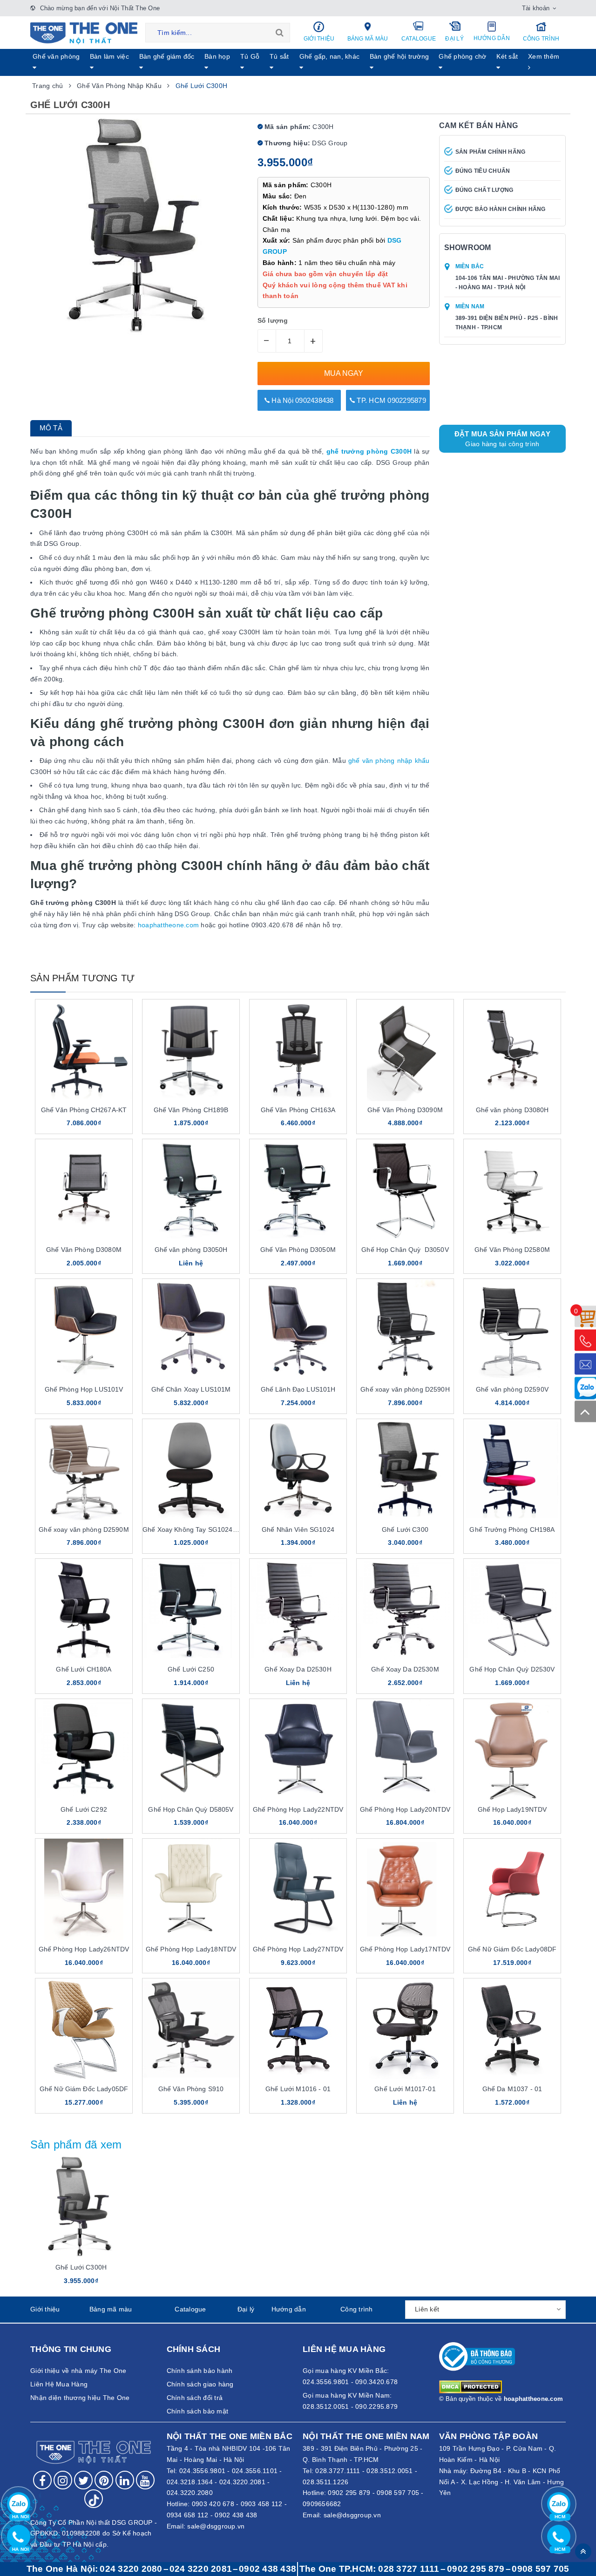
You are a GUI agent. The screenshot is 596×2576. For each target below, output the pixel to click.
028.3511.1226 (325, 2482)
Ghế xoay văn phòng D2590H (405, 1389)
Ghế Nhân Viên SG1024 (298, 1529)
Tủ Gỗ (250, 56)
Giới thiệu (319, 39)
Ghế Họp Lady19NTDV (512, 1809)
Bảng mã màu (368, 39)
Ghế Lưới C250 (191, 1669)
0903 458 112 (262, 2504)
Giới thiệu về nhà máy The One (78, 2371)
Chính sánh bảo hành (200, 2371)
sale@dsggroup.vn (216, 2526)
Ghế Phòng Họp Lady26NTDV (84, 1949)
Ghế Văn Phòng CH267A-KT (84, 1110)
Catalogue (419, 39)
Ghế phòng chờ (462, 56)
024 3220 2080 (131, 2569)
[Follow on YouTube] (145, 2480)
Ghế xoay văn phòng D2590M (84, 1529)
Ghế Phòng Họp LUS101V (84, 1389)
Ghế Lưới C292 (84, 1809)
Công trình (541, 39)
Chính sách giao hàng (200, 2384)
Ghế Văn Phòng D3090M (405, 1110)
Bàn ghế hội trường (400, 56)
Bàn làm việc (109, 56)
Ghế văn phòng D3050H (191, 1250)
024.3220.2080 (190, 2493)
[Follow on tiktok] (94, 2499)
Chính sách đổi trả (195, 2398)
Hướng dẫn (492, 38)
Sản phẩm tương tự (82, 978)
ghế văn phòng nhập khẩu (389, 761)
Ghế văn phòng (56, 56)
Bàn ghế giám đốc (167, 56)
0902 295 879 (349, 2493)
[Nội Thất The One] (84, 33)
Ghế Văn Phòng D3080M (84, 1250)
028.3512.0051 (389, 2471)
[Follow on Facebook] (42, 2480)
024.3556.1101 (255, 2471)
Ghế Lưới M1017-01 (405, 2089)
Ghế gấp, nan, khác (330, 56)
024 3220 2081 (201, 2569)
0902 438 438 (236, 2515)
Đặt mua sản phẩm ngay (502, 439)
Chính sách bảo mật (198, 2411)
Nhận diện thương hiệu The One (80, 2398)
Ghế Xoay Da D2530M (405, 1669)
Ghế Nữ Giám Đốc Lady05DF (84, 2089)
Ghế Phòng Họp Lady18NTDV (191, 1949)
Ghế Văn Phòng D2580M (512, 1250)
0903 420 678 (213, 2504)
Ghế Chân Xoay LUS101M (191, 1389)
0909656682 (322, 2504)
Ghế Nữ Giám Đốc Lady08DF (512, 1949)
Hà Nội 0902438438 (302, 400)
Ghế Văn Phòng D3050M (298, 1250)
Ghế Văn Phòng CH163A (298, 1110)
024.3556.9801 (202, 2471)
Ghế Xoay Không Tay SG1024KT (192, 1529)
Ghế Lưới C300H (81, 2267)
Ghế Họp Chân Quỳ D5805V (191, 1809)
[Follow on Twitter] (83, 2480)
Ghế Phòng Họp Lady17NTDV (405, 1949)
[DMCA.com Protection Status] (471, 2386)
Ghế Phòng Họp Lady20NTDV (405, 1809)
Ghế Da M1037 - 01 (512, 2089)
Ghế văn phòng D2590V (512, 1389)
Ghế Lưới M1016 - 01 (298, 2089)
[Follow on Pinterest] (104, 2480)
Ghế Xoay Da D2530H (298, 1669)
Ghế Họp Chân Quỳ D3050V (405, 1250)
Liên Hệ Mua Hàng (59, 2384)
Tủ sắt (279, 56)
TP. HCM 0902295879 (390, 400)
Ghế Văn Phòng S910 (191, 2089)
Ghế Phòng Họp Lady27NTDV (298, 1949)
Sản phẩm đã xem (76, 2144)
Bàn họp (217, 56)
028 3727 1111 (409, 2569)
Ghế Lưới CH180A (84, 1669)
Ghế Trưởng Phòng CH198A (512, 1529)
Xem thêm (544, 56)
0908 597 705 (398, 2493)
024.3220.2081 (242, 2482)
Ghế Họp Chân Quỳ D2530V (512, 1669)
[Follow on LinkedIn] (125, 2480)
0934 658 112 (188, 2515)
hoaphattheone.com (168, 925)
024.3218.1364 (190, 2482)
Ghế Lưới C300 (405, 1529)
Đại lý (454, 39)
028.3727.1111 (338, 2471)
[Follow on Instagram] (63, 2480)
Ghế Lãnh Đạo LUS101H (298, 1389)
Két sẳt (507, 56)
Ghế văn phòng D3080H (512, 1110)
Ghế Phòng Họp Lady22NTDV (298, 1809)
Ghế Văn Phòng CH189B (191, 1110)
